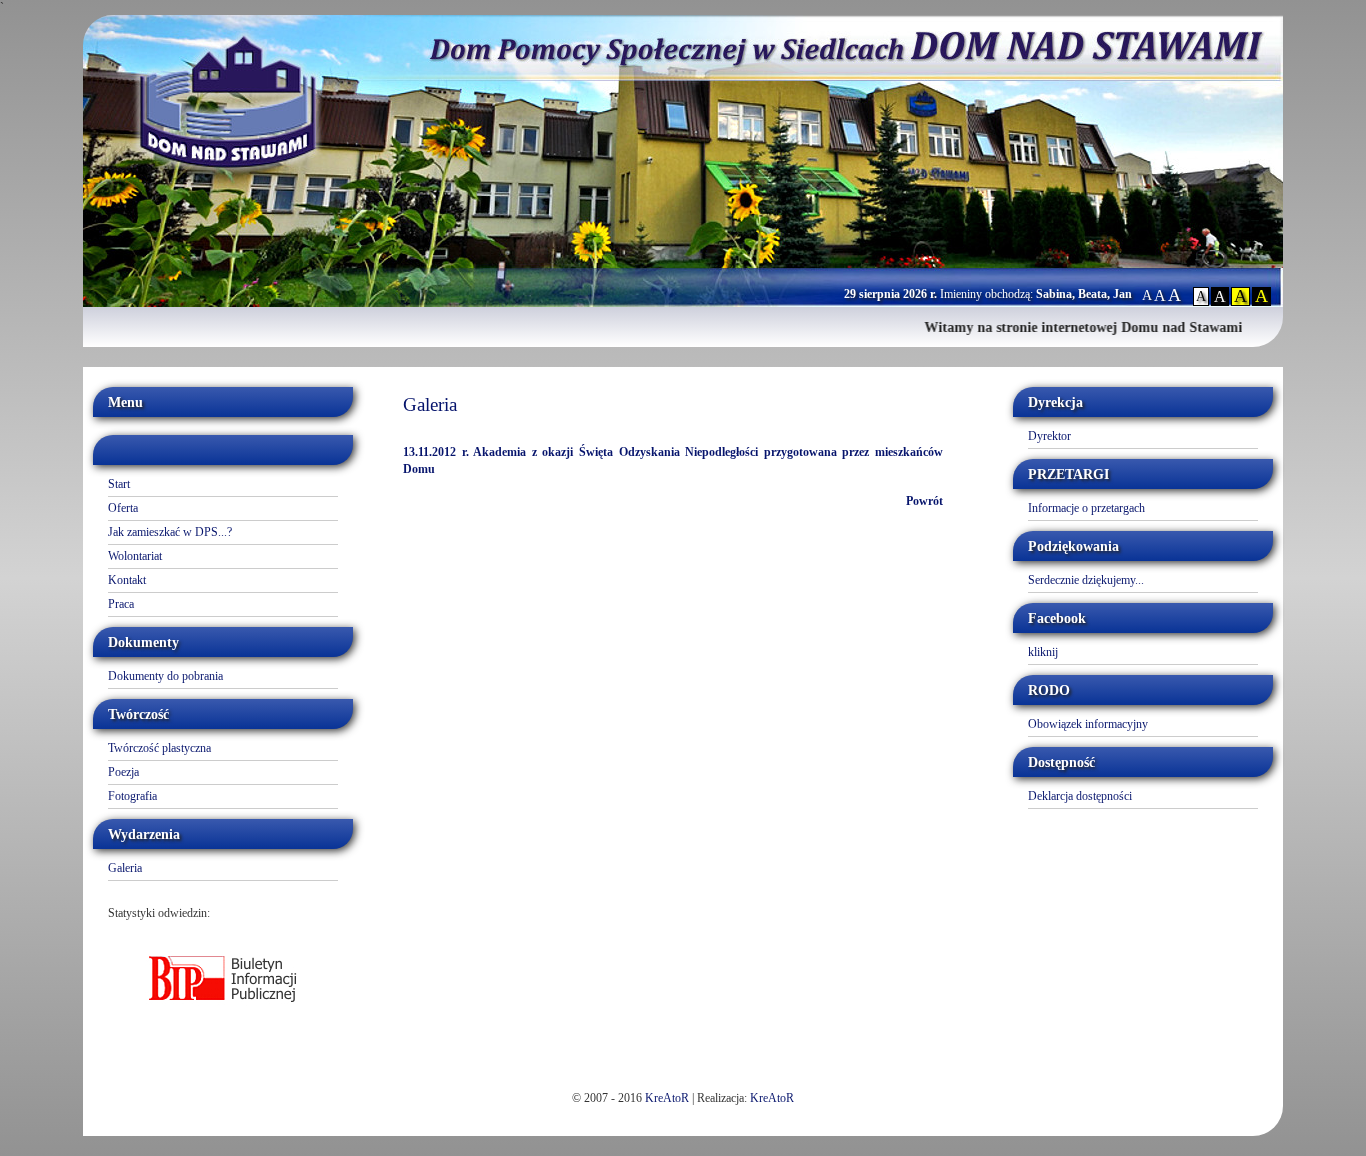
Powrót (924, 501)
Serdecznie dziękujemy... (1086, 580)
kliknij (1043, 652)
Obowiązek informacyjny (1088, 724)
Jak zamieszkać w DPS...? (170, 532)
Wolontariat (135, 556)
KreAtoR (667, 1098)
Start (119, 484)
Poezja (123, 772)
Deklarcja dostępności (1080, 796)
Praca (121, 604)
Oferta (123, 508)
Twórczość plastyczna (159, 748)
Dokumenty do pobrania (165, 676)
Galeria (125, 868)
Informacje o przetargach (1086, 508)
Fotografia (132, 796)
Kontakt (127, 580)
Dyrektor (1049, 436)
